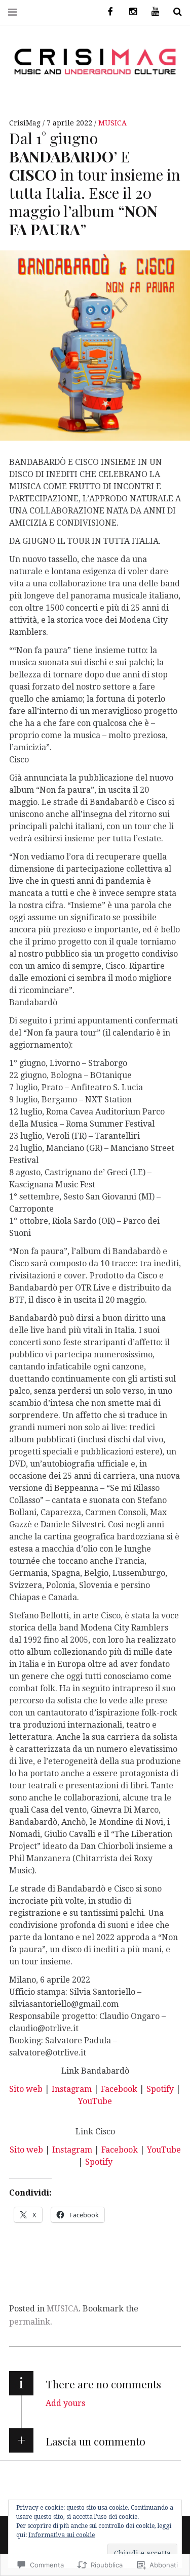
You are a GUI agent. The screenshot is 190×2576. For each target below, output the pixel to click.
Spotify (160, 2089)
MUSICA (112, 123)
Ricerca (174, 12)
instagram (129, 12)
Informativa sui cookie (62, 2535)
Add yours (65, 2403)
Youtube (151, 12)
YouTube (95, 2101)
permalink (30, 2322)
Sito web (26, 2089)
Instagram (73, 2089)
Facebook (120, 2089)
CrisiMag (26, 123)
